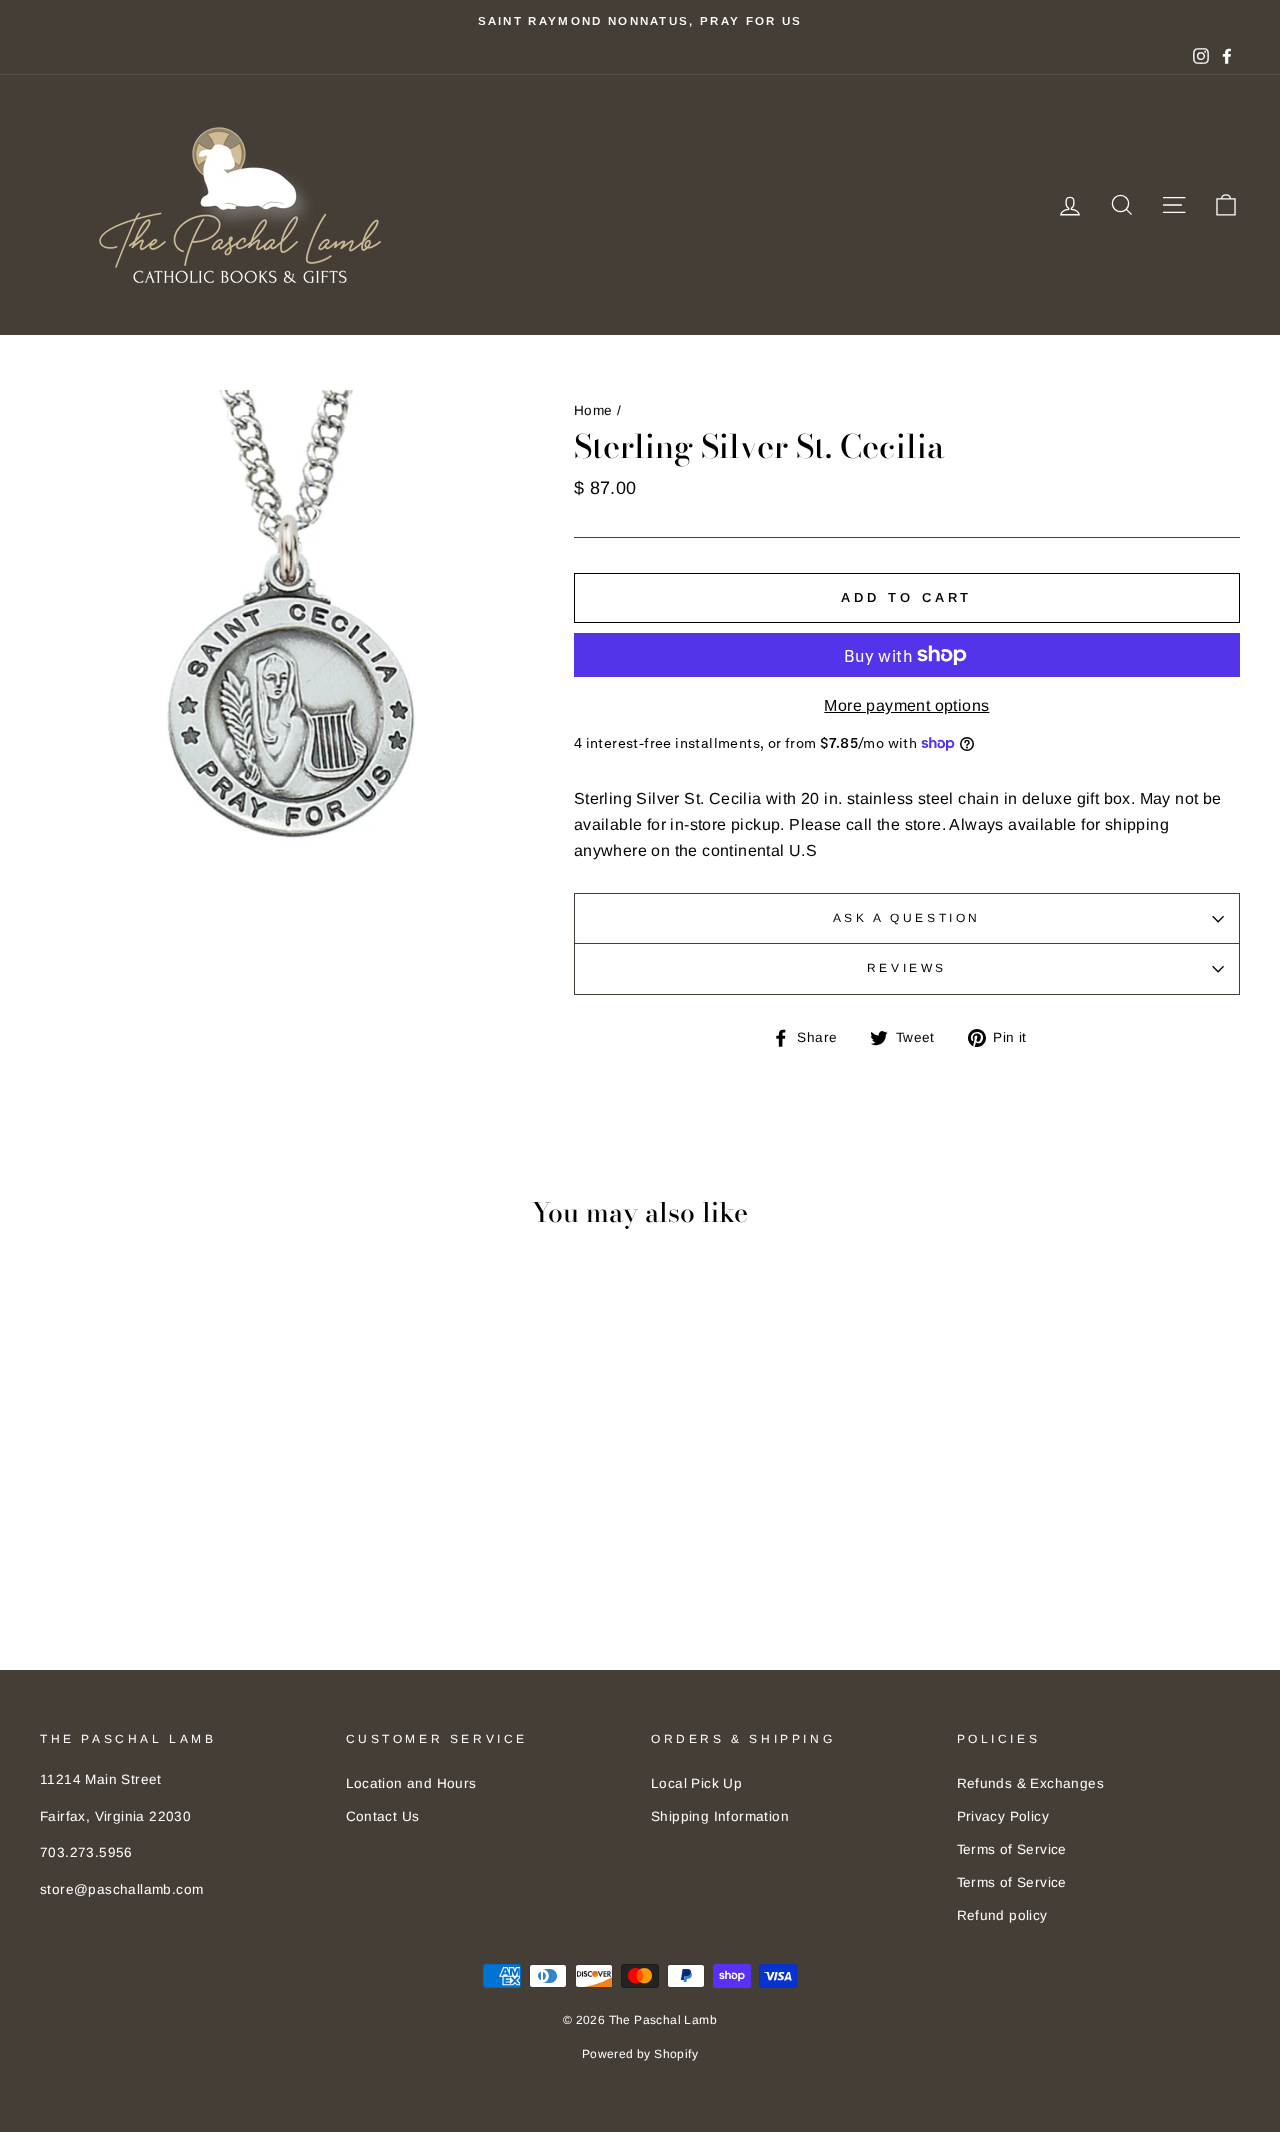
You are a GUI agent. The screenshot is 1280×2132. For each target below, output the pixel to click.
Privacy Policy (1003, 1816)
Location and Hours (411, 1783)
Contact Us (383, 1816)
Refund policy (1002, 1915)
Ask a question (907, 918)
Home (593, 410)
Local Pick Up (696, 1783)
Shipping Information (720, 1816)
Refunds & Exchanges (1031, 1783)
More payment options (906, 705)
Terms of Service (1012, 1849)
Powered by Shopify (640, 2054)
